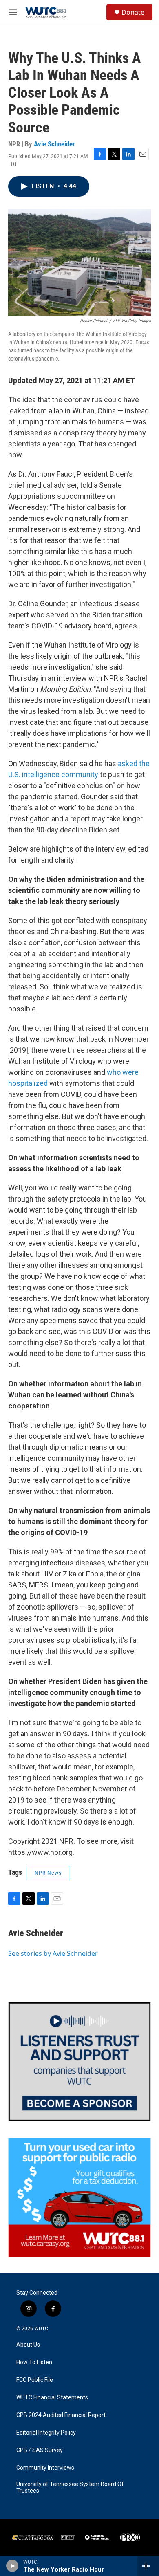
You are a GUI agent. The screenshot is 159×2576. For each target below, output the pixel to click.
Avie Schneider (54, 144)
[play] (12, 2566)
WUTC (41, 2329)
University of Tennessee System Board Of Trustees (70, 2487)
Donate (133, 12)
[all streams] (148, 2566)
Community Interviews (45, 2468)
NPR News (48, 1873)
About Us (28, 2345)
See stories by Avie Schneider (53, 1953)
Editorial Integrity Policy (46, 2433)
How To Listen (34, 2362)
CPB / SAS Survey (40, 2450)
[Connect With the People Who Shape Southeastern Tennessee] (79, 2062)
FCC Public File (35, 2380)
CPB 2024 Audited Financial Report (61, 2415)
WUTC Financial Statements (52, 2398)
